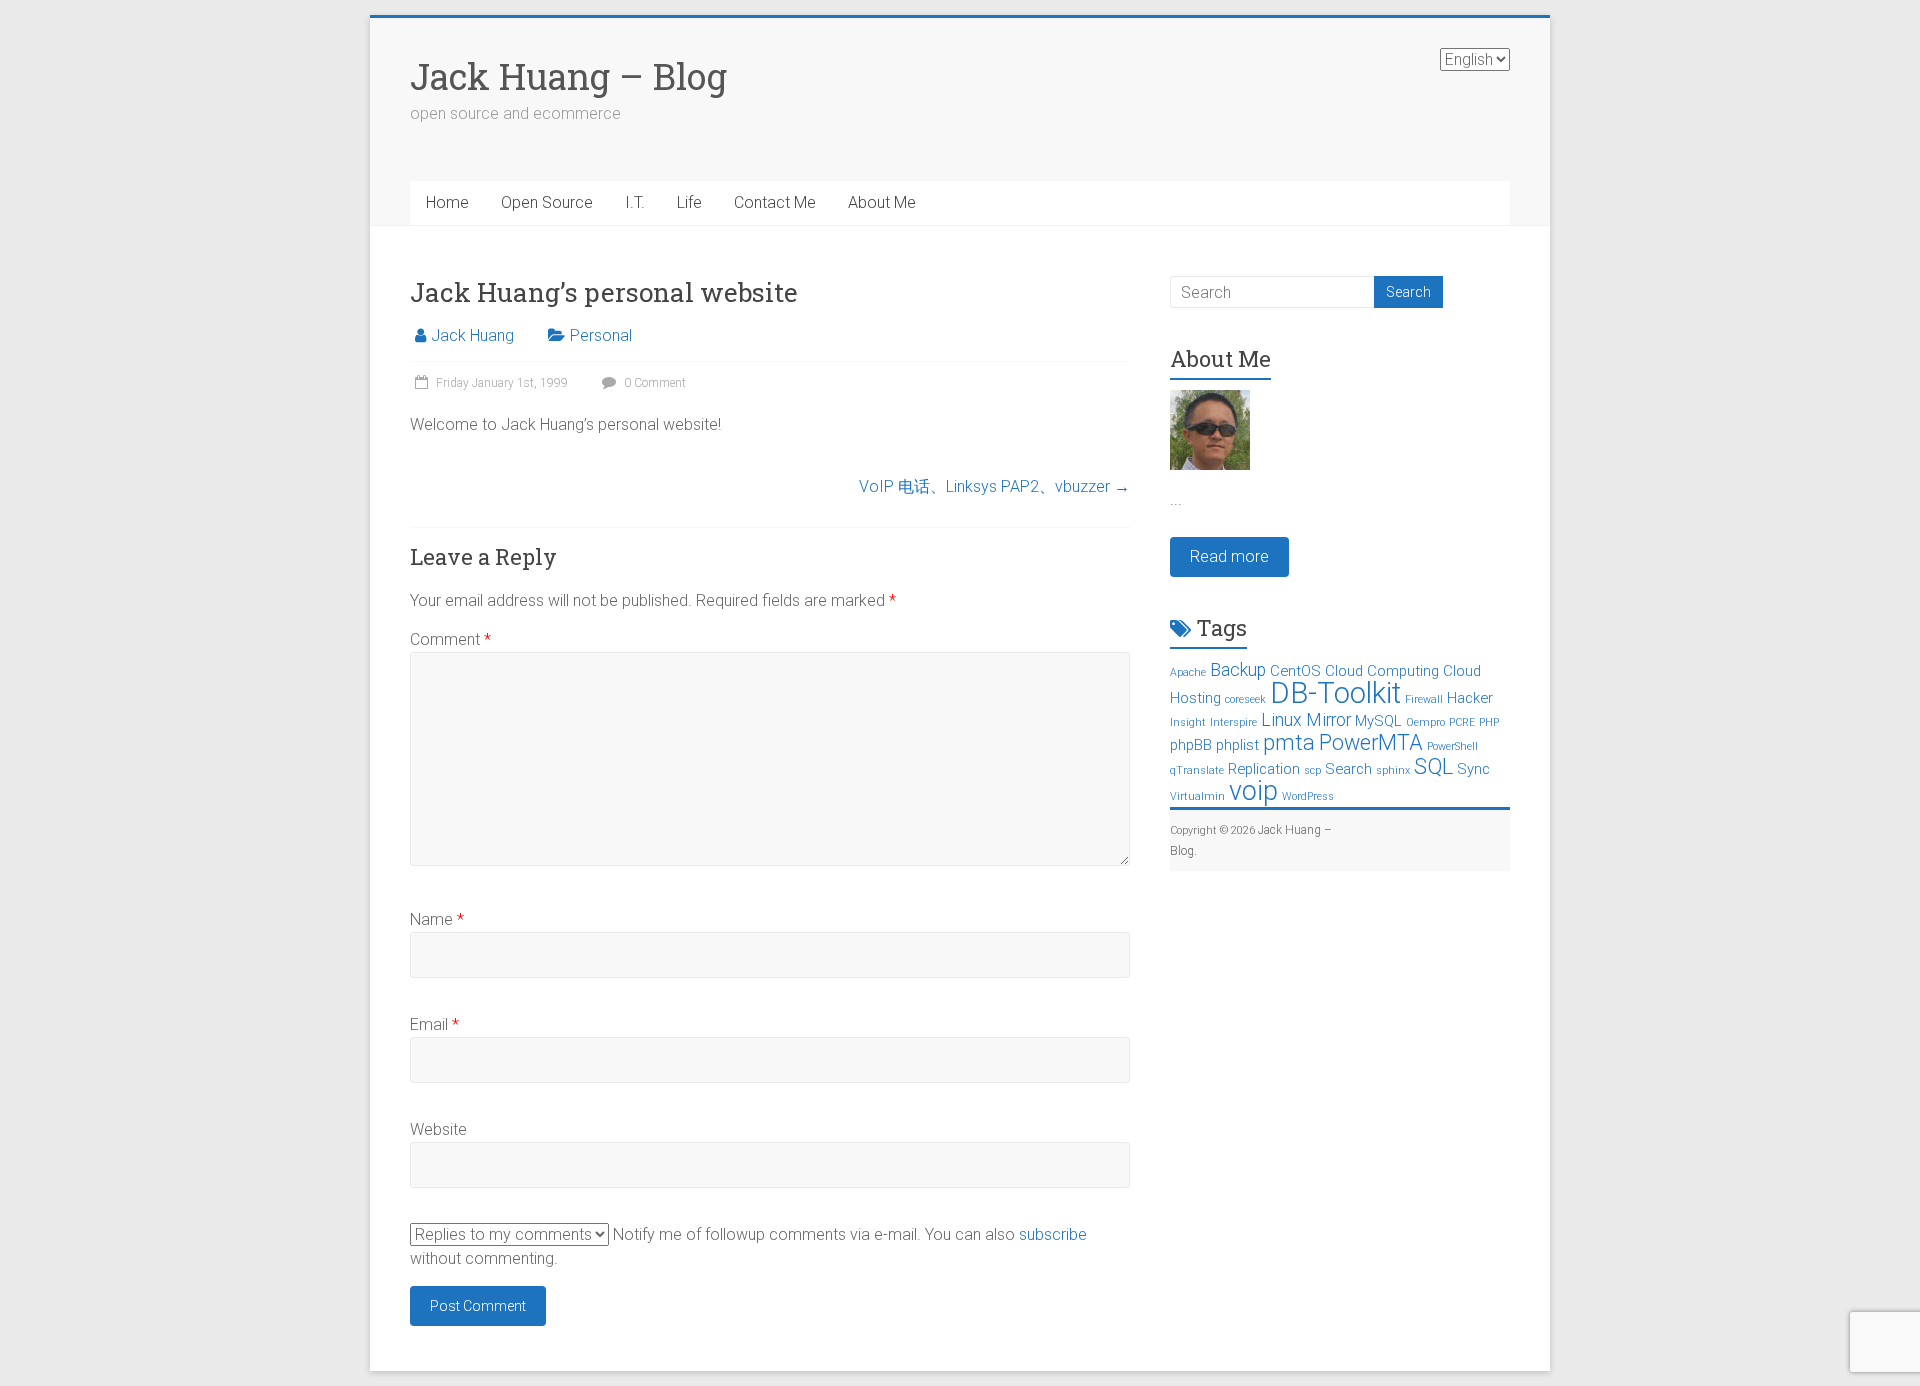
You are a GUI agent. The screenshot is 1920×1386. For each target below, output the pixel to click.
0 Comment (653, 383)
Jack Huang (472, 335)
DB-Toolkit (1335, 693)
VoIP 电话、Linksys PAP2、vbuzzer (994, 486)
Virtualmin (1197, 796)
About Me (882, 202)
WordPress (1308, 796)
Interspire (1233, 722)
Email (434, 1024)
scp (1312, 770)
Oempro (1425, 722)
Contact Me (775, 202)
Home (447, 202)
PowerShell (1452, 746)
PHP (1489, 722)
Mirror (1328, 720)
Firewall (1424, 699)
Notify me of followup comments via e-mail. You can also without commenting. (748, 1246)
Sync (1473, 769)
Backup (1238, 670)
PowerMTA (1371, 742)
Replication (1264, 769)
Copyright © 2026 (1214, 830)
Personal (601, 335)
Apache (1188, 672)
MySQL (1378, 721)
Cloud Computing (1382, 671)
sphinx (1393, 770)
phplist (1237, 745)
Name (437, 919)
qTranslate (1197, 770)
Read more (1229, 556)
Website (438, 1129)
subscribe (1053, 1234)
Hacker (1470, 698)
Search (1348, 769)
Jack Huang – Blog (568, 76)
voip (1253, 791)
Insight (1188, 722)
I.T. (635, 202)
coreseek (1245, 699)
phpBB (1191, 745)
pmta (1289, 742)
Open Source (547, 202)
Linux (1281, 720)
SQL (1433, 766)
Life (689, 202)
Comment (450, 639)
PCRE (1462, 722)
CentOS (1295, 671)
